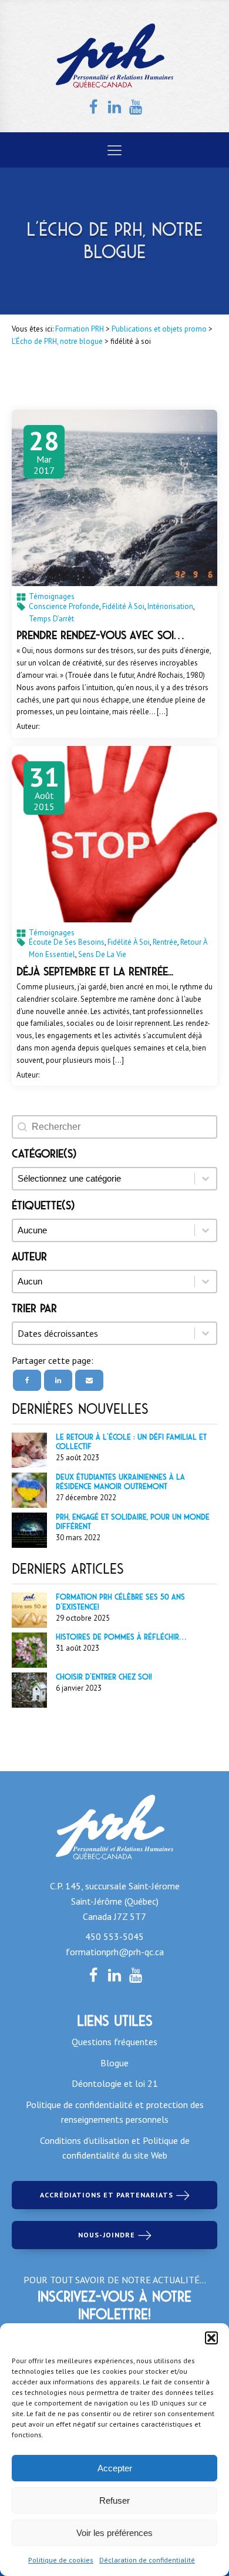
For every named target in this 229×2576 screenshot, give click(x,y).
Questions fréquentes (114, 2042)
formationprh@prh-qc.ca (115, 1952)
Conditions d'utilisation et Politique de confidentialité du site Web (115, 2148)
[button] (211, 2338)
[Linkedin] (58, 1380)
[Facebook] (27, 1380)
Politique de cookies (61, 2560)
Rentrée (165, 942)
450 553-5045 (114, 1936)
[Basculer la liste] (206, 1333)
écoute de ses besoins (67, 942)
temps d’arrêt (51, 619)
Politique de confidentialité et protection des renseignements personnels (115, 2112)
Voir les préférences (114, 2533)
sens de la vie (102, 954)
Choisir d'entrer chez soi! (104, 1677)
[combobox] (104, 1333)
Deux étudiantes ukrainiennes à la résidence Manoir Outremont (120, 1482)
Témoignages (52, 596)
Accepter (115, 2468)
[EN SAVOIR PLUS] (114, 498)
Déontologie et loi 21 (115, 2083)
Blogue (114, 2063)
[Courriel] (89, 1380)
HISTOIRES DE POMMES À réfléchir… (121, 1637)
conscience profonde (64, 606)
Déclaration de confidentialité (147, 2560)
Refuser (114, 2500)
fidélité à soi (123, 606)
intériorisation (170, 606)
